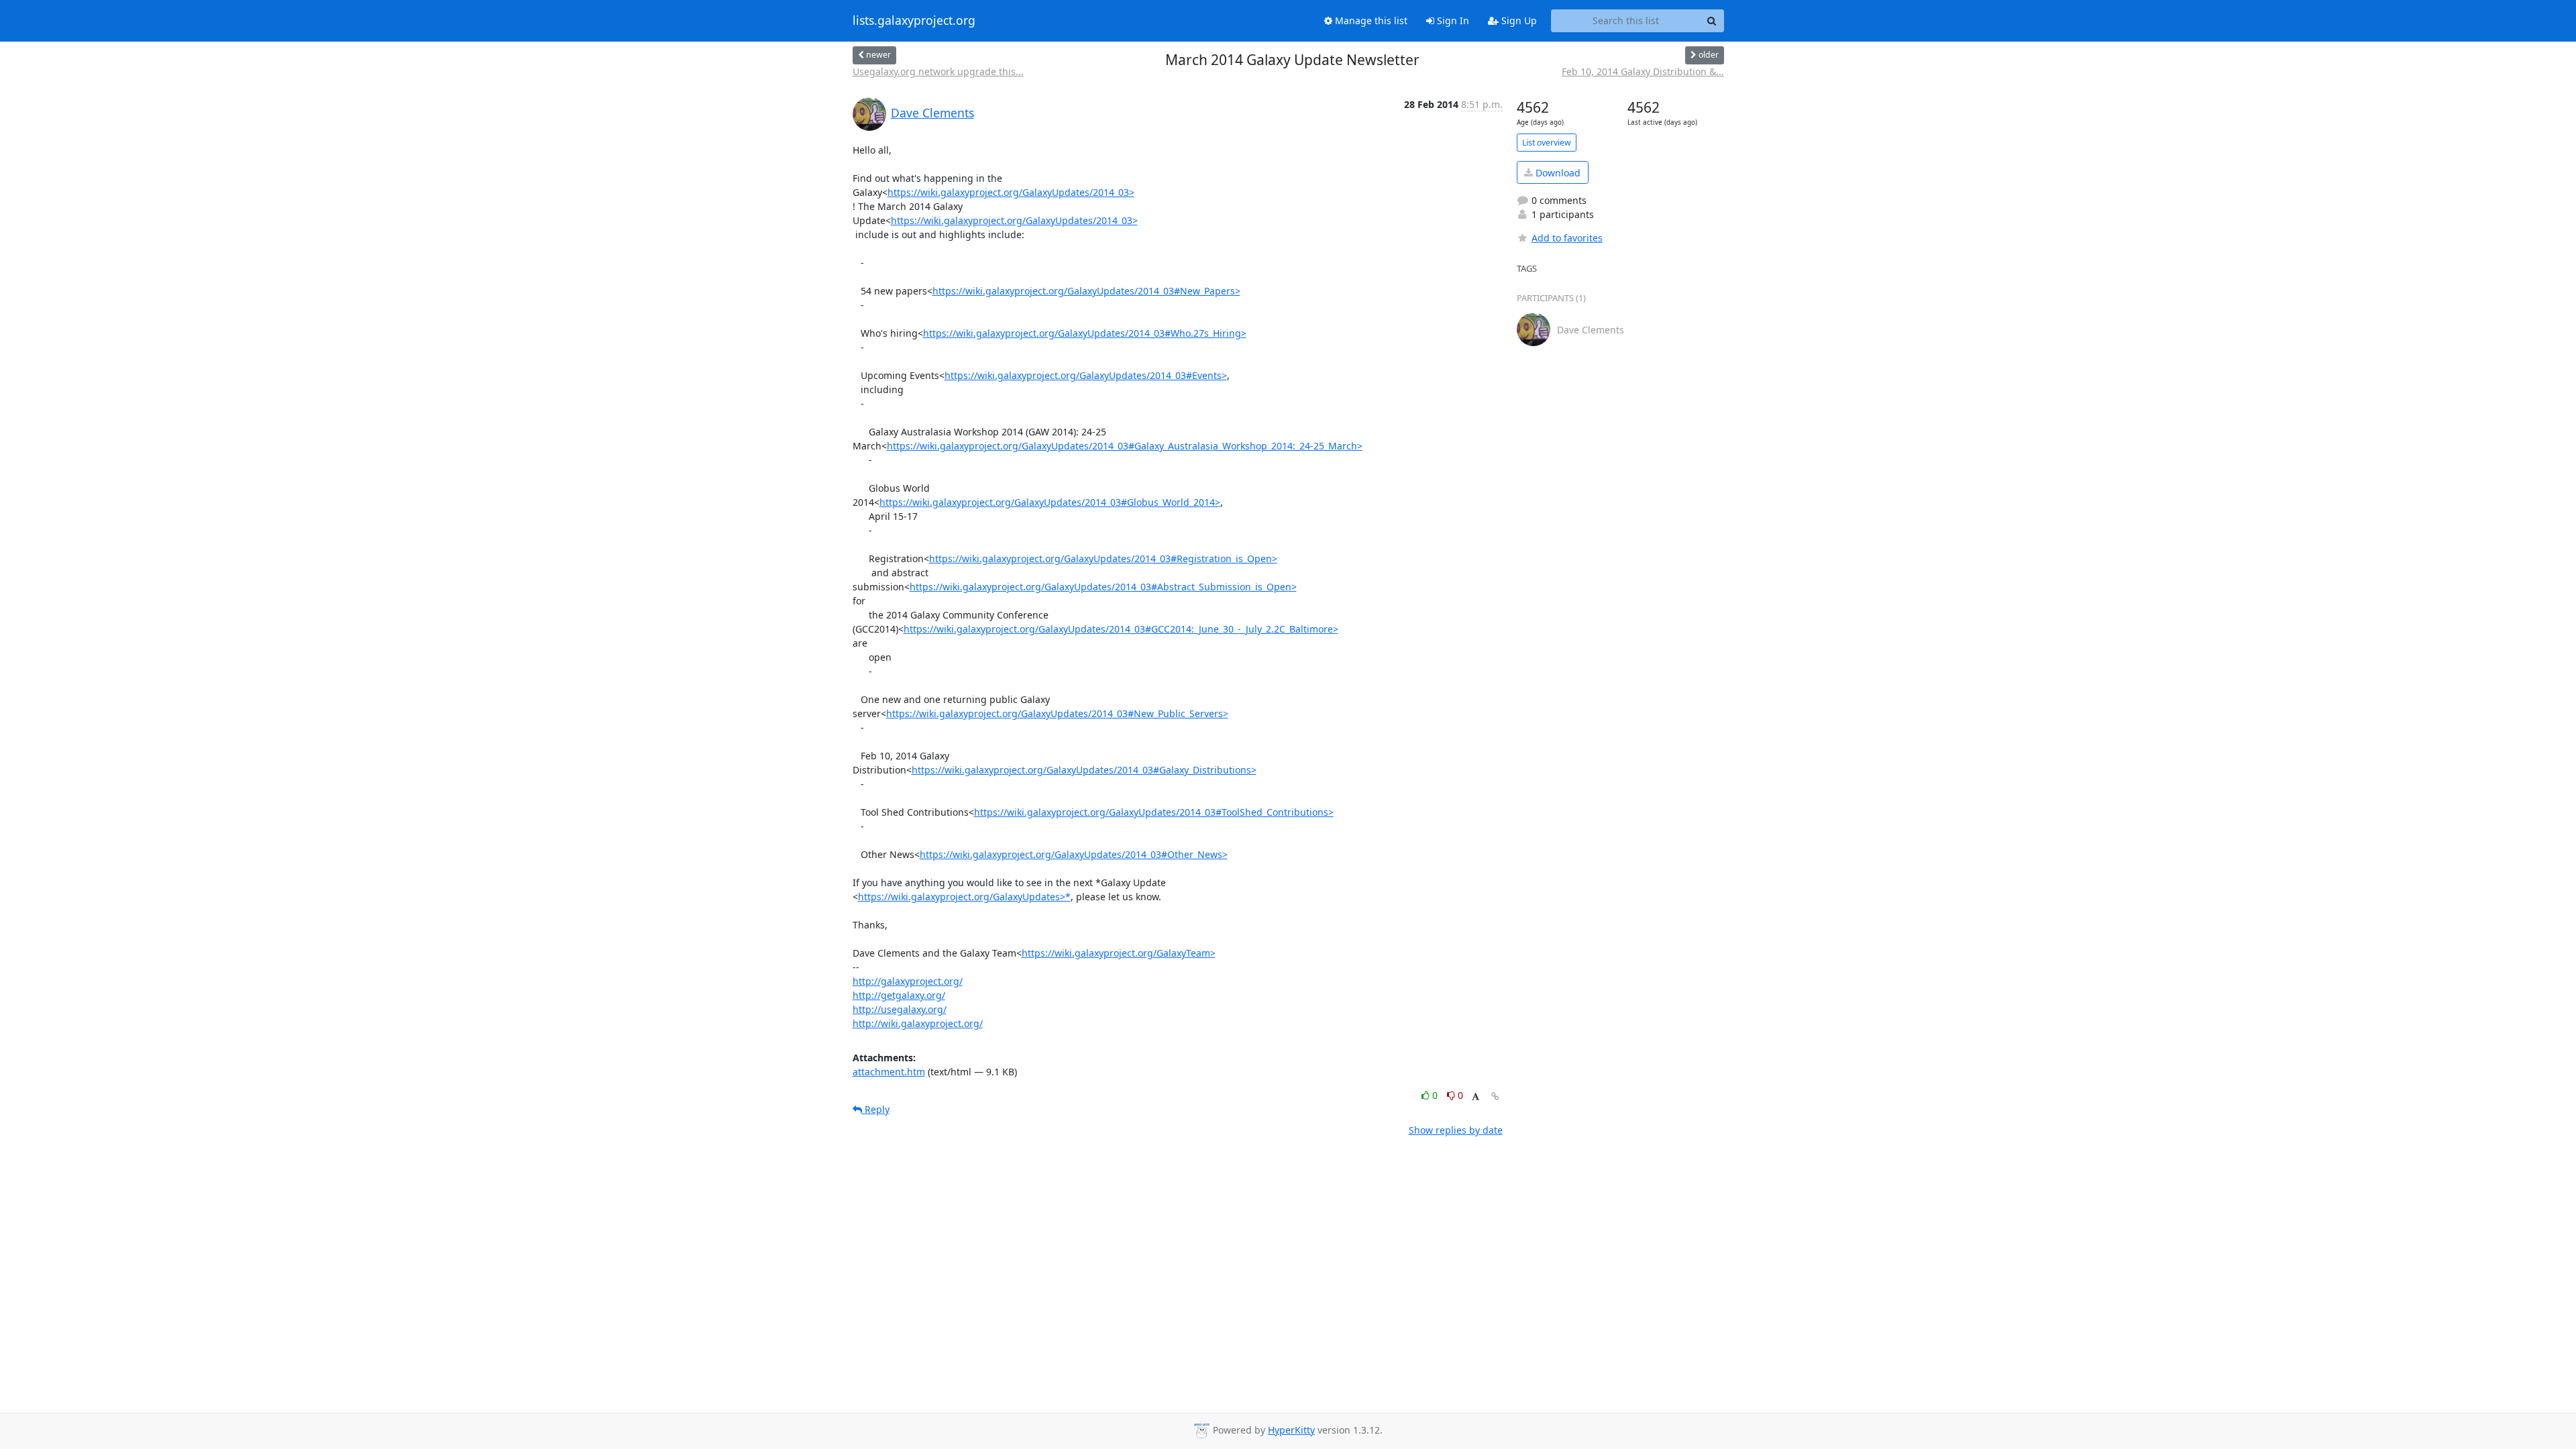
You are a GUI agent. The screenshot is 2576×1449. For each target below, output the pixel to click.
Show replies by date (1456, 1130)
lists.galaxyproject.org (914, 21)
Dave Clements (932, 113)
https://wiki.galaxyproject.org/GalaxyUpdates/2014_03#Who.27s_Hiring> (1085, 333)
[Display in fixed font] (1475, 1097)
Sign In (1452, 20)
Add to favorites (1567, 238)
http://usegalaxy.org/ (900, 1009)
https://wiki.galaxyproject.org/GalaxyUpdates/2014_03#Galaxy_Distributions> (1084, 770)
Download (1557, 173)
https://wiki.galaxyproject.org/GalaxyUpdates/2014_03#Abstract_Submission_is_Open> (1103, 587)
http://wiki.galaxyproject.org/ (918, 1023)
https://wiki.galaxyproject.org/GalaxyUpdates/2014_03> (1011, 192)
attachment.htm (889, 1072)
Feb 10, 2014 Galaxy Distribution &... (1643, 71)
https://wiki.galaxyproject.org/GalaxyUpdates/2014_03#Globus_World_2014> (1050, 502)
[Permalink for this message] (1495, 1096)
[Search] (1712, 21)
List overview (1547, 143)
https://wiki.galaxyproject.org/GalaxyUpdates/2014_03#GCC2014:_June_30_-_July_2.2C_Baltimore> (1121, 629)
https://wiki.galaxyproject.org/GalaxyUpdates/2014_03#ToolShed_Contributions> (1154, 812)
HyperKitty (1291, 1430)
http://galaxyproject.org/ (908, 981)
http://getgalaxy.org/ (899, 995)
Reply (876, 1109)
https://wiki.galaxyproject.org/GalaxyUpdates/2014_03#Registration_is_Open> (1103, 558)
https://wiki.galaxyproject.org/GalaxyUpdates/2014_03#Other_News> (1074, 854)
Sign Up (1518, 20)
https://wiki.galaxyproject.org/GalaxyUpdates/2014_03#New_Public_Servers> (1057, 713)
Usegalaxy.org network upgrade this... (938, 71)
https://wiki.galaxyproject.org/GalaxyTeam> (1119, 953)
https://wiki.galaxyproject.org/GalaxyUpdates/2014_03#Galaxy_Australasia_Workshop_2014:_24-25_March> (1125, 446)
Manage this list (1370, 20)
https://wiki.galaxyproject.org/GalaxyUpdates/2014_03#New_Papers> (1086, 291)
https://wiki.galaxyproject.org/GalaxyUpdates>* (964, 897)
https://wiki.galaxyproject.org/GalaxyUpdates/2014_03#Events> (1086, 375)
